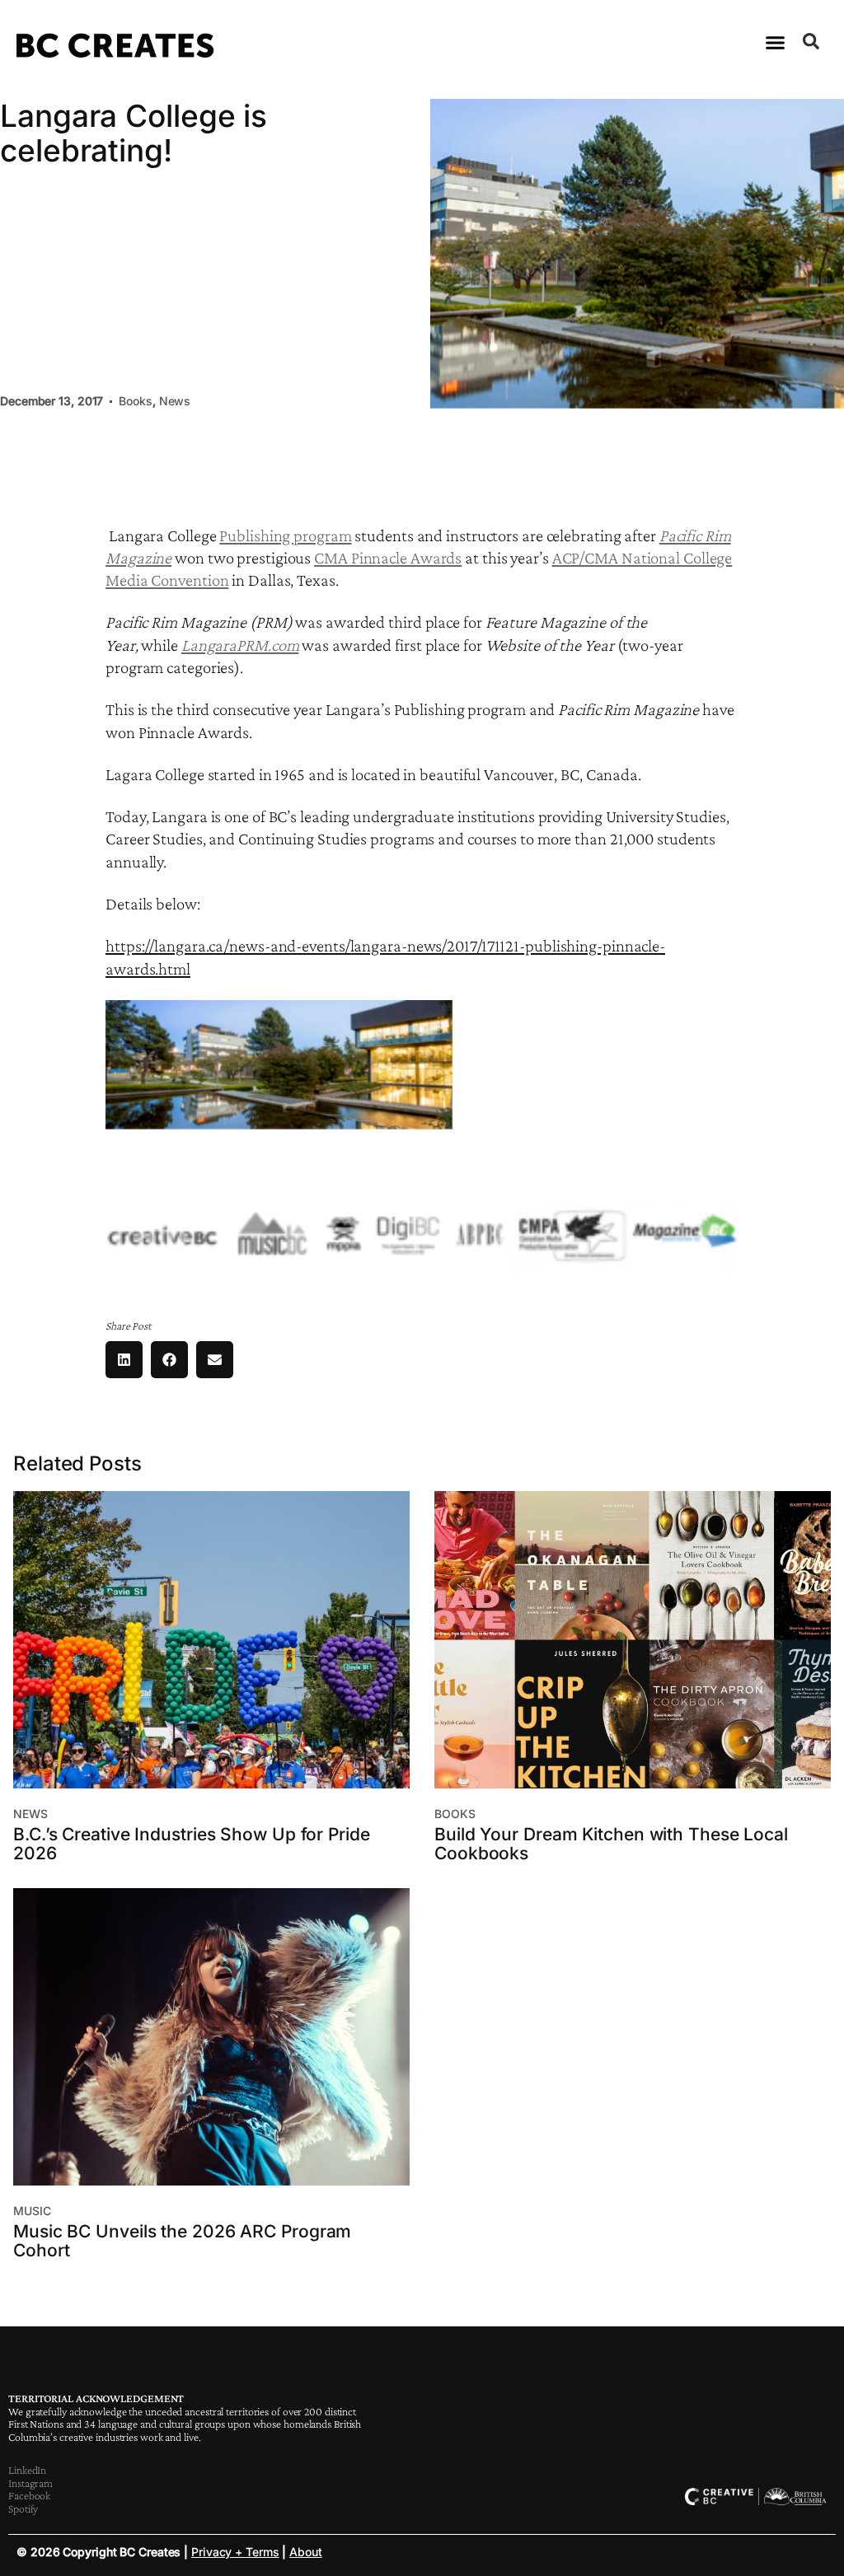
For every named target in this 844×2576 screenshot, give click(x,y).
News (175, 401)
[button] (776, 43)
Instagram (30, 2483)
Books (136, 401)
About (306, 2552)
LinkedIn (27, 2470)
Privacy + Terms (235, 2552)
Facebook (29, 2495)
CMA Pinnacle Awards (388, 558)
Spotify (23, 2508)
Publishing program (285, 535)
